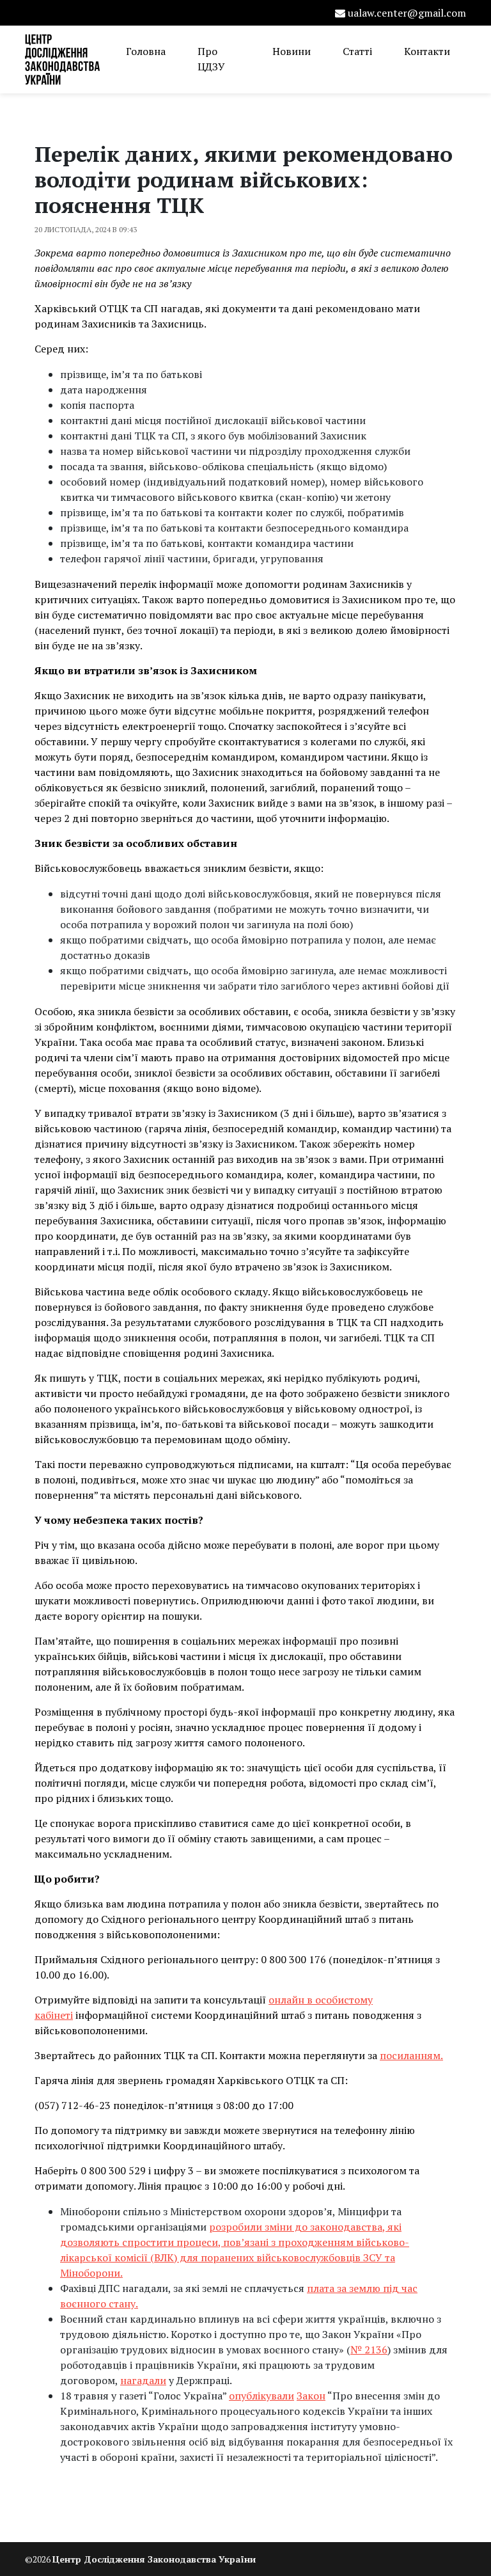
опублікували (261, 2396)
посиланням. (411, 2055)
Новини (292, 51)
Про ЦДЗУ (211, 59)
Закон (311, 2396)
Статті (357, 51)
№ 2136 (369, 2350)
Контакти (427, 51)
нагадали (143, 2380)
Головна (146, 51)
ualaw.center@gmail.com (407, 13)
